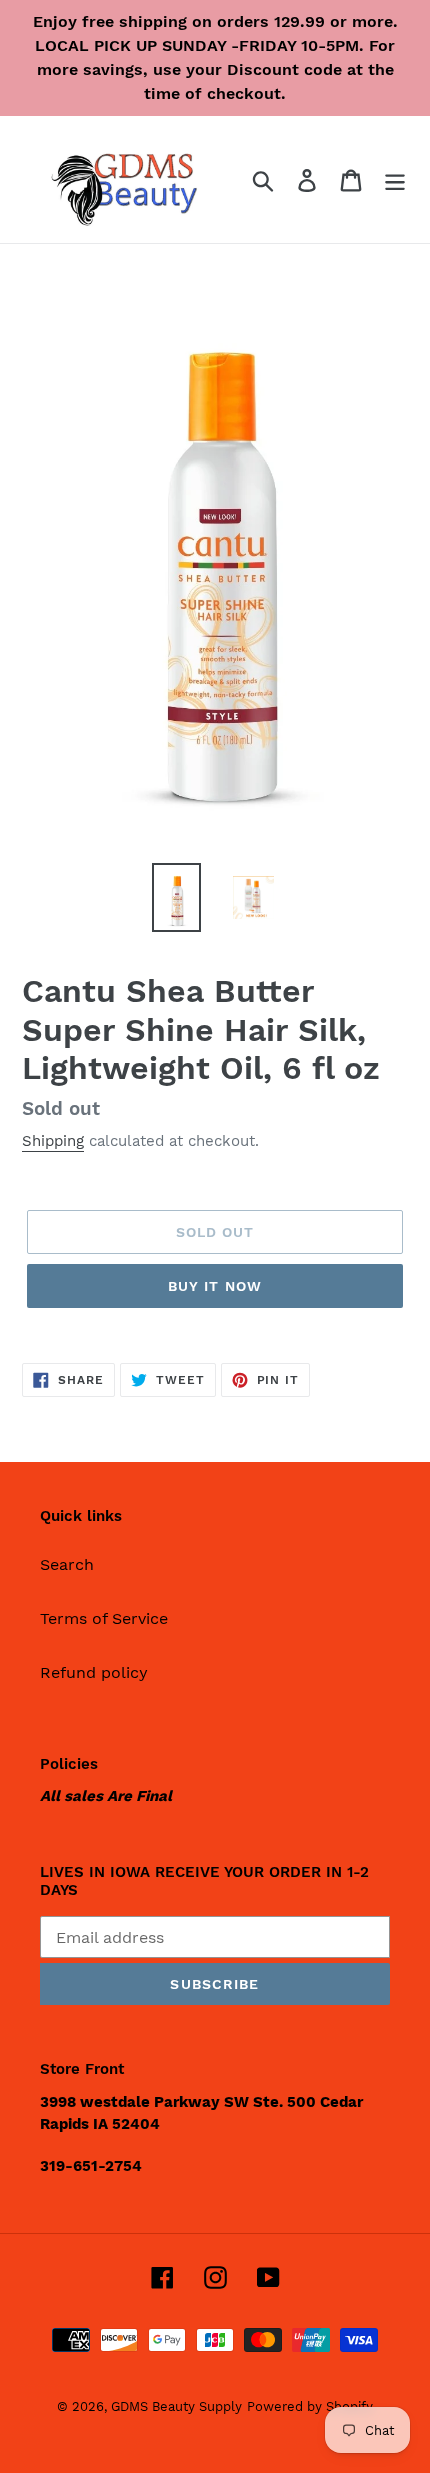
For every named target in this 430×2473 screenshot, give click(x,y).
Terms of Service (104, 1618)
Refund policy (94, 1672)
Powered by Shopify (310, 2406)
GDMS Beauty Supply (176, 2406)
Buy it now (215, 1286)
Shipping (53, 1141)
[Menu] (395, 179)
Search (67, 1564)
